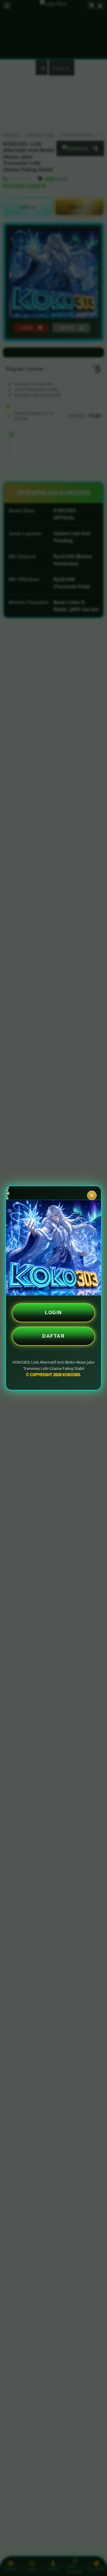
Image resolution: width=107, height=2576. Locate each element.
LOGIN (53, 1313)
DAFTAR (53, 1336)
